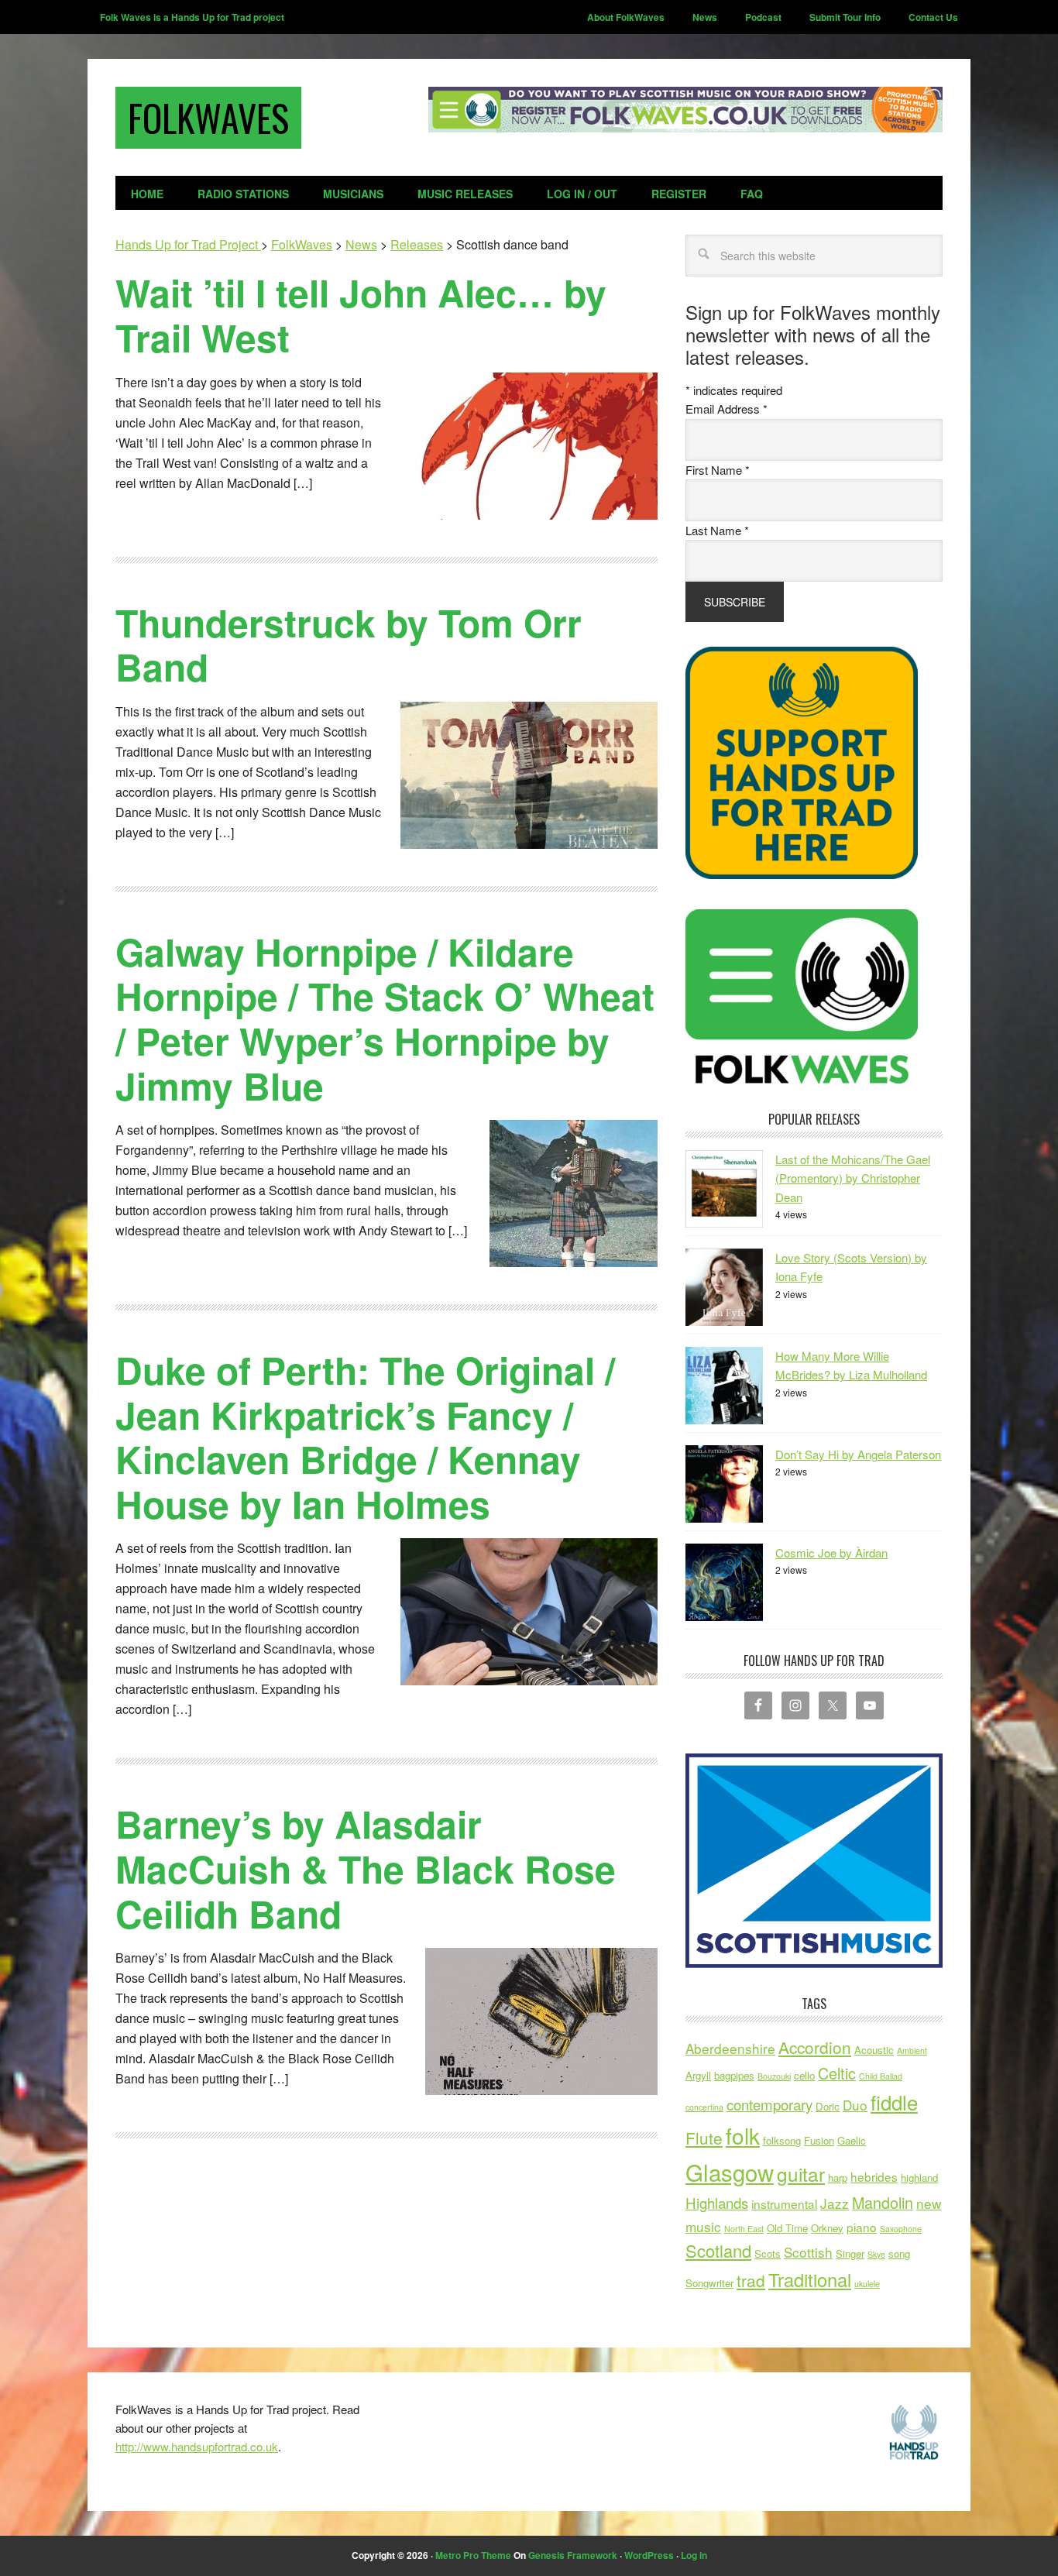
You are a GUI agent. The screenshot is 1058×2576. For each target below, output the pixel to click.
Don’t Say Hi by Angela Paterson (858, 1454)
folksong (782, 2140)
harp (838, 2178)
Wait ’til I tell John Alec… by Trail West (361, 315)
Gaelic (852, 2140)
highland (919, 2178)
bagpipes (734, 2075)
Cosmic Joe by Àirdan (831, 1552)
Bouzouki (774, 2076)
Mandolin (883, 2202)
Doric (828, 2106)
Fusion (819, 2140)
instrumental (784, 2203)
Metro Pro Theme (473, 2555)
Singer (850, 2253)
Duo (855, 2105)
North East (744, 2229)
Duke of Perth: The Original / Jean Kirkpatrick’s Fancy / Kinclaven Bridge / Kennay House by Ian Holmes (365, 1437)
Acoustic (874, 2050)
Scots (768, 2253)
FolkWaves (208, 117)
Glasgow (730, 2172)
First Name (718, 470)
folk (743, 2135)
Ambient (912, 2050)
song (899, 2253)
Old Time (787, 2228)
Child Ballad (881, 2076)
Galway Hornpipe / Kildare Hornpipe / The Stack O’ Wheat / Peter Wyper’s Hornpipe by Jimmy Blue (385, 1018)
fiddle (894, 2102)
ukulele (867, 2284)
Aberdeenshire (730, 2048)
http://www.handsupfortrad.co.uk (197, 2446)
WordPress (649, 2555)
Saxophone (901, 2229)
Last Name (717, 530)
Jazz (835, 2203)
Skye (876, 2254)
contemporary (769, 2104)
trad (751, 2280)
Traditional (810, 2279)
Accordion (815, 2047)
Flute (704, 2138)
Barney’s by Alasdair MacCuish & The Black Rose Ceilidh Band (366, 1868)
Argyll (698, 2075)
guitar (801, 2174)
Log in (694, 2555)
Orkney (827, 2228)
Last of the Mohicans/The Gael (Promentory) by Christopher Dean (853, 1178)
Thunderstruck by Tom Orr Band (349, 645)
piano (862, 2227)
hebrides (874, 2176)
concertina (704, 2107)
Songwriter (709, 2283)
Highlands (717, 2203)
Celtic (837, 2073)
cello (804, 2075)
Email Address (727, 409)
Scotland (718, 2250)
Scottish (808, 2252)
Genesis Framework (573, 2555)
